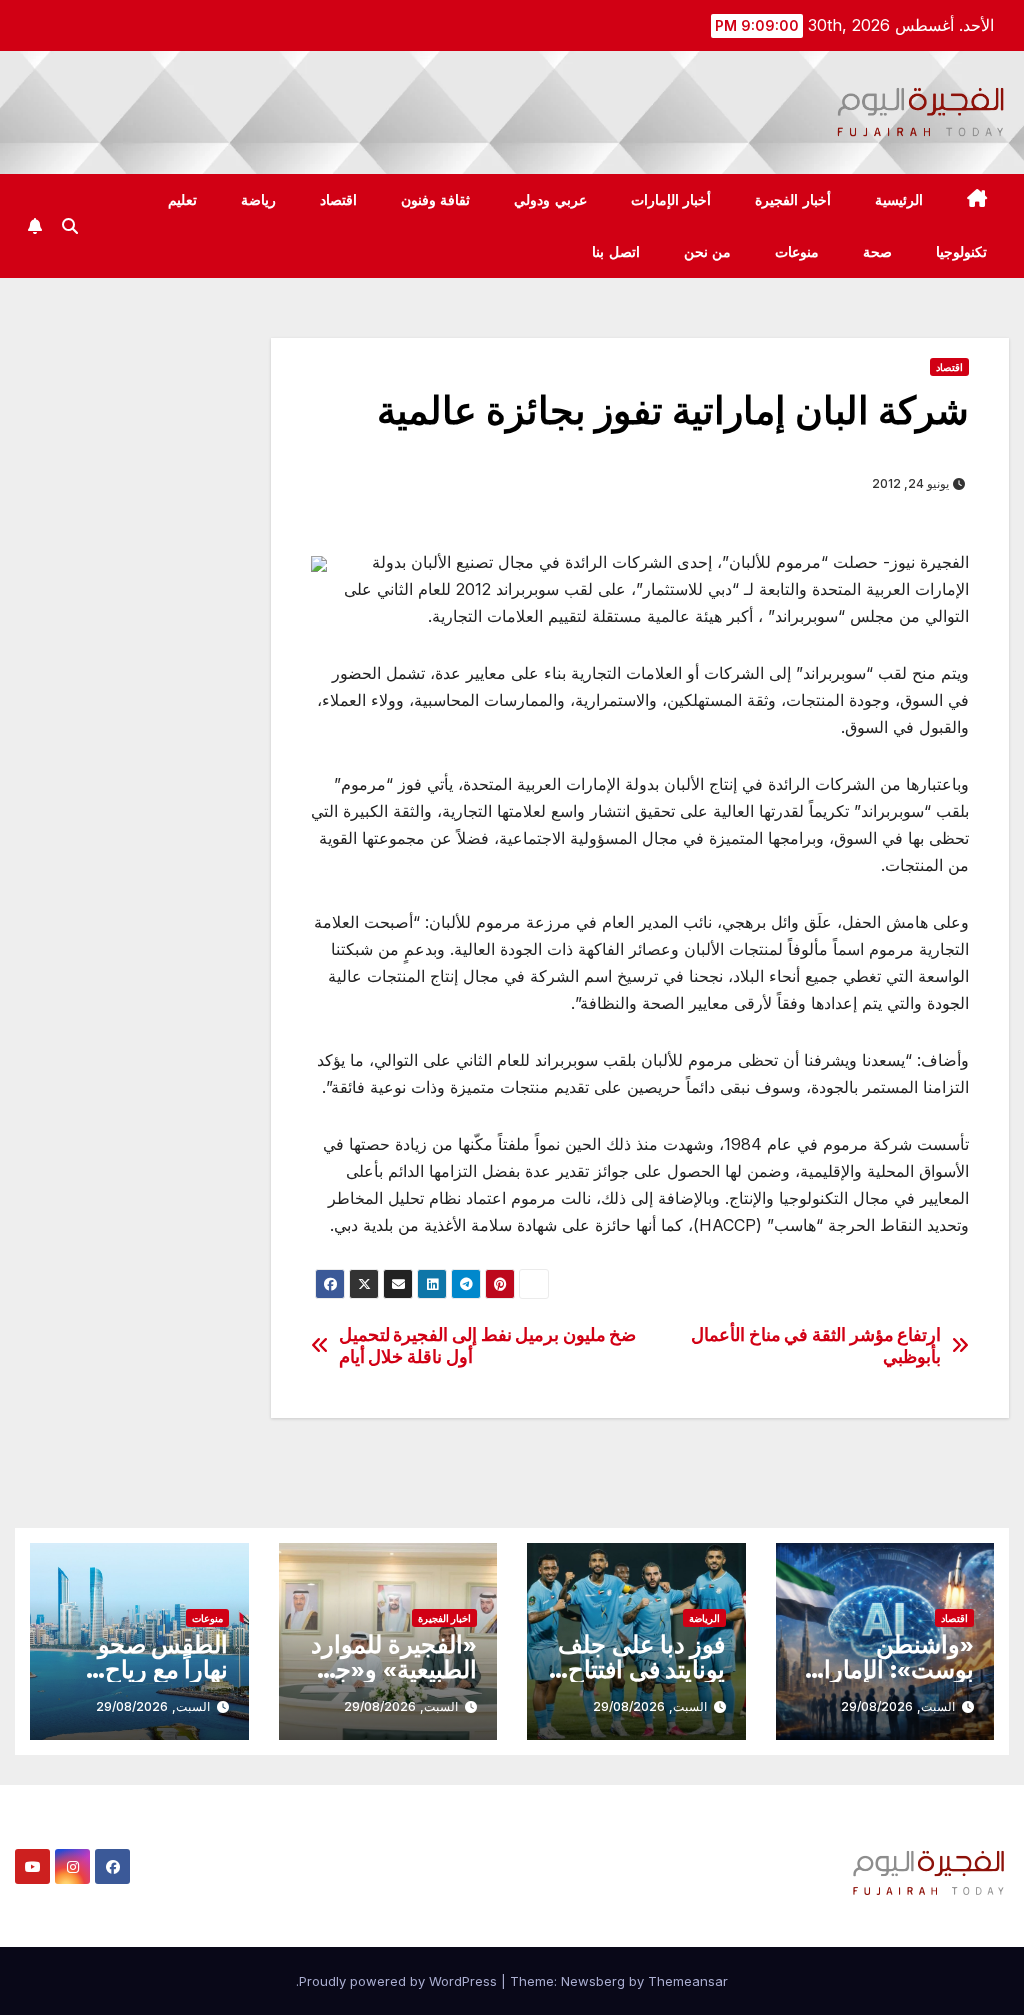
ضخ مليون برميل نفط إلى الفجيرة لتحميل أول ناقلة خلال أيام (488, 1345)
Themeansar (688, 1981)
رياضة (258, 200)
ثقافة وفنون (436, 200)
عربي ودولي (550, 200)
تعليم (182, 200)
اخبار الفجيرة (444, 1618)
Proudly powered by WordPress (400, 1981)
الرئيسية (899, 200)
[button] (70, 226)
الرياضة (704, 1618)
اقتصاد (338, 200)
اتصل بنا (616, 252)
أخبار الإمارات (671, 200)
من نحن (708, 252)
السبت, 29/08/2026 (898, 1706)
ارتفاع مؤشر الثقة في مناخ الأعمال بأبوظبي (816, 1345)
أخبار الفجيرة (793, 200)
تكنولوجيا (961, 252)
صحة (877, 252)
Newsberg (593, 1981)
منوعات (797, 252)
